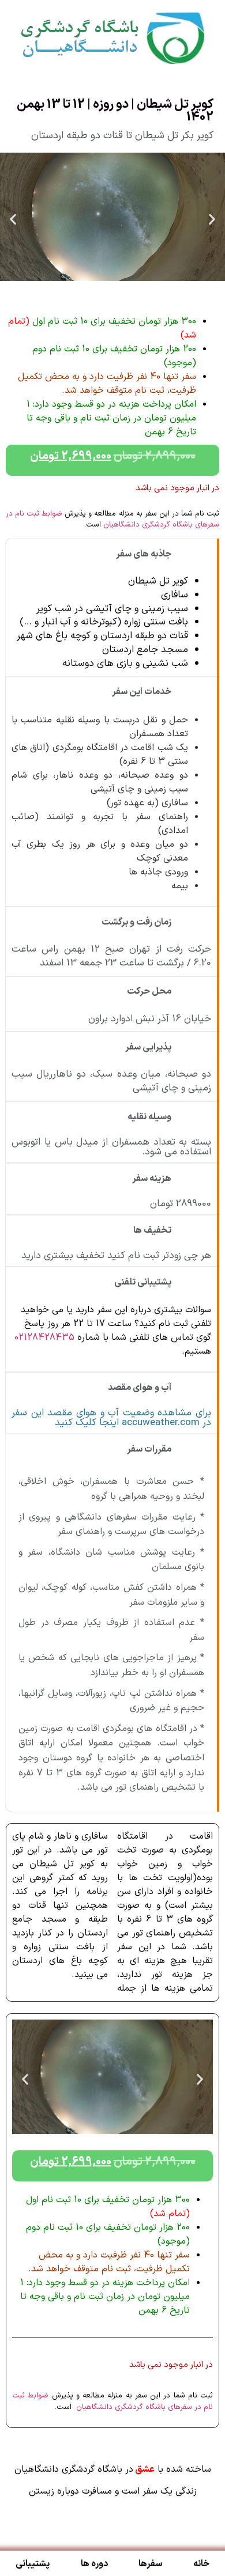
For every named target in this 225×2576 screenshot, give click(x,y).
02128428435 (44, 1338)
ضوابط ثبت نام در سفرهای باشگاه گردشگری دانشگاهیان (112, 520)
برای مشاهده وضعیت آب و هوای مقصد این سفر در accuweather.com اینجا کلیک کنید (111, 1418)
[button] (13, 219)
